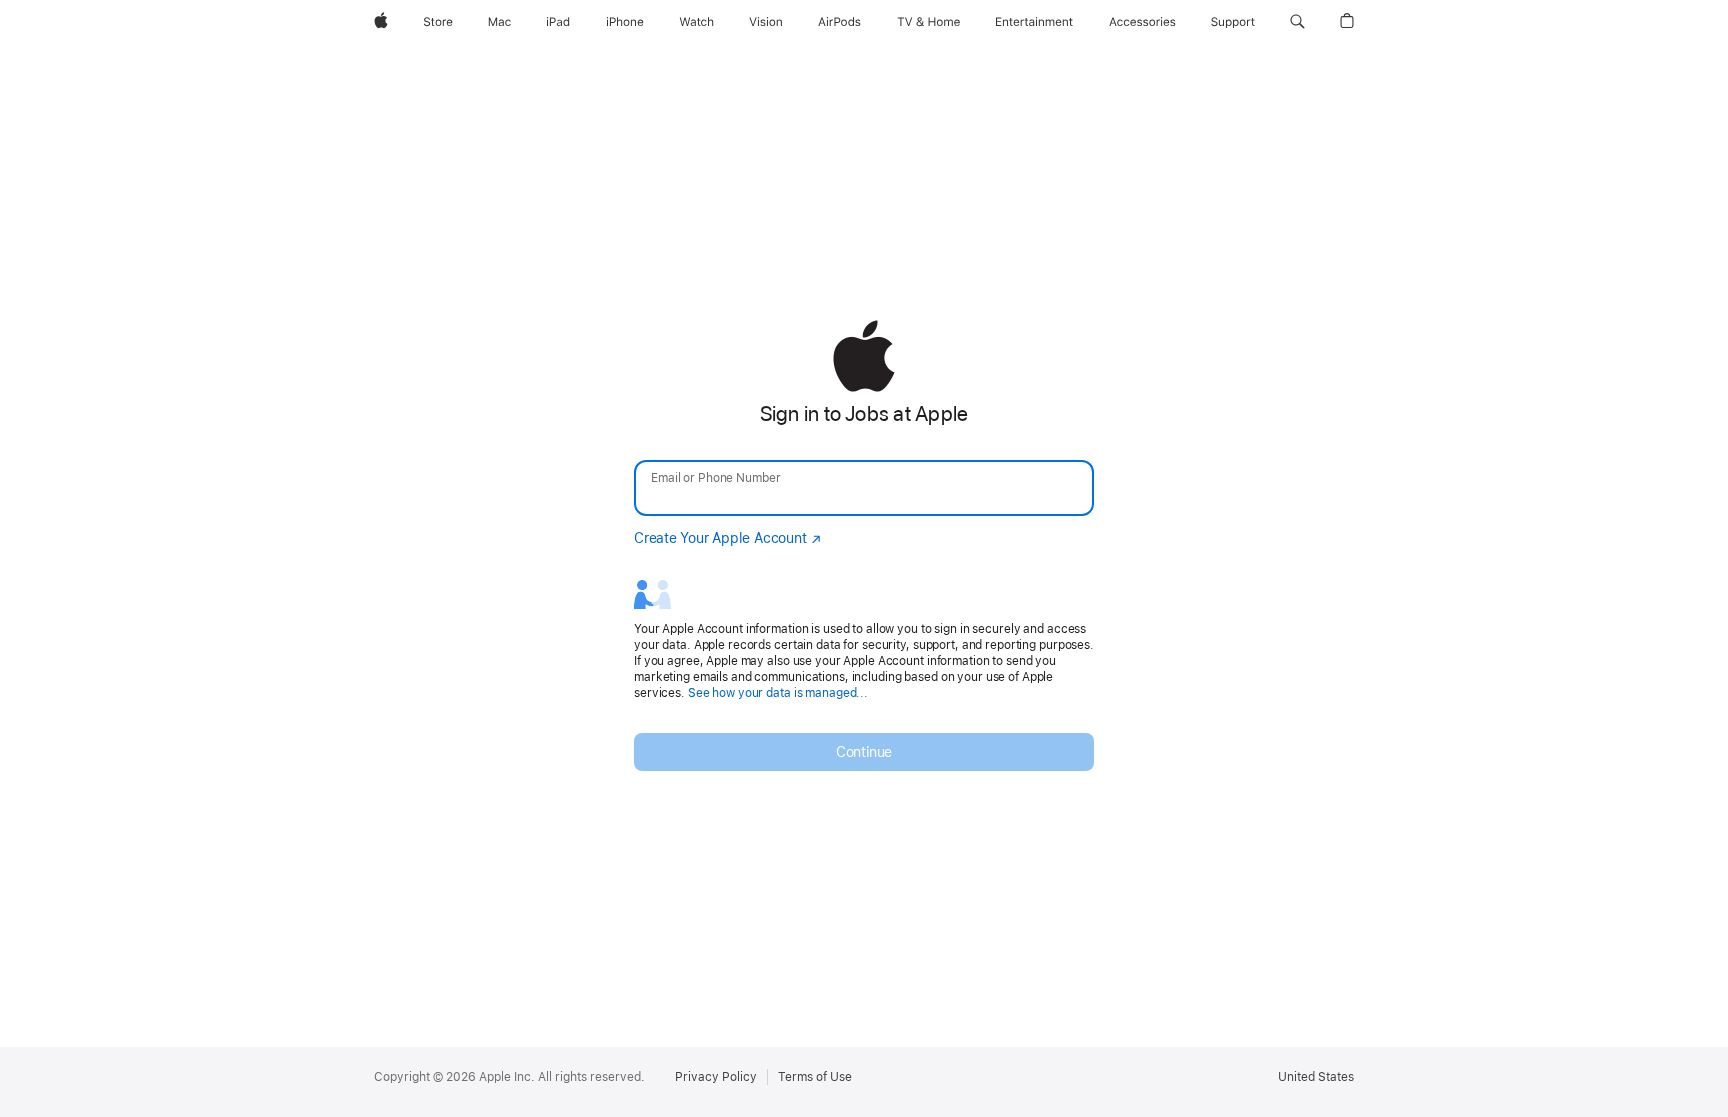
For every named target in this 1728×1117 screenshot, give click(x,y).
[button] (1297, 22)
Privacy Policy (716, 1077)
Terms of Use (815, 1077)
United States (1316, 1077)
